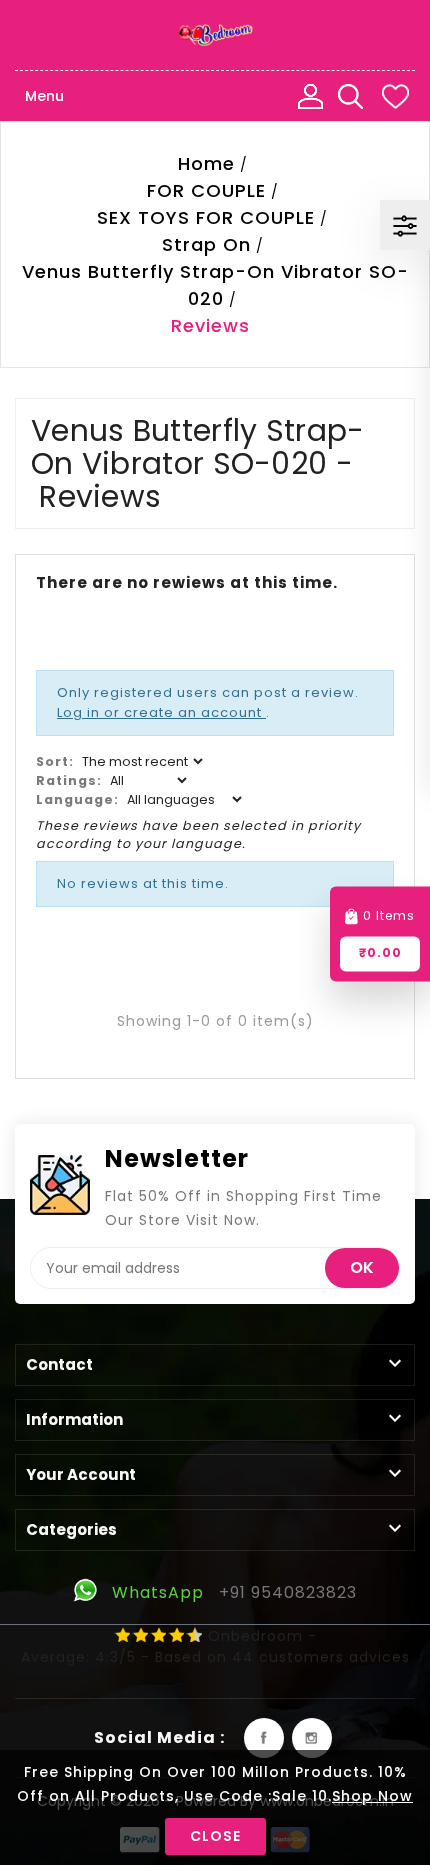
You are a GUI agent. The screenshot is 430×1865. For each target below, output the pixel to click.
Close (215, 1836)
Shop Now (372, 1796)
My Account (310, 96)
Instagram (312, 1738)
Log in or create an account (161, 712)
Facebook (264, 1738)
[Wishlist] (395, 96)
